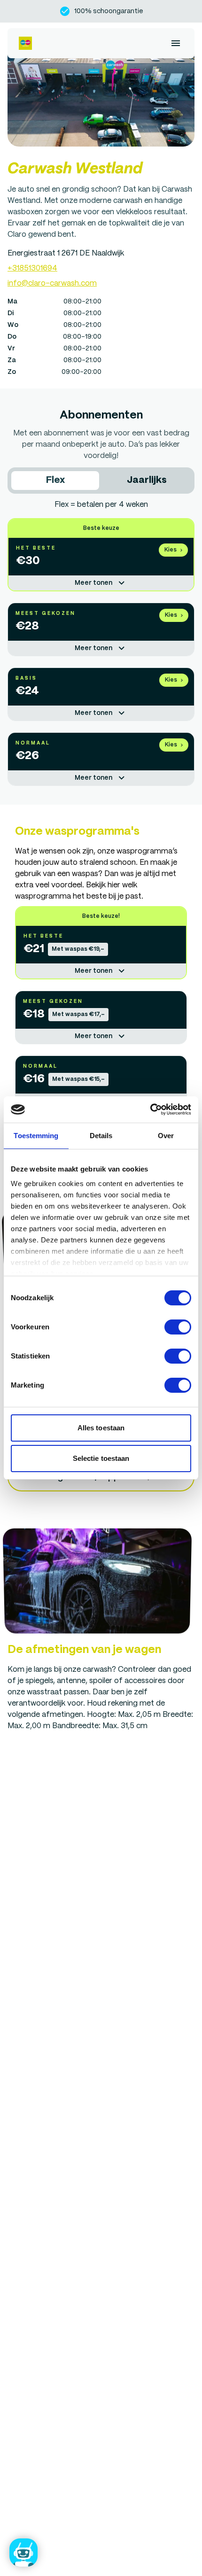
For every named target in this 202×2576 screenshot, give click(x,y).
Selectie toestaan (101, 1458)
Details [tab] (101, 1136)
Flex (55, 480)
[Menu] (176, 43)
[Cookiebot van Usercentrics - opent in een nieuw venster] (150, 1110)
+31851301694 (32, 268)
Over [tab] (166, 1136)
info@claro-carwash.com (52, 283)
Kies (171, 550)
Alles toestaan (101, 1428)
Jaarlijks (147, 480)
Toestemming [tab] (36, 1136)
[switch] (178, 1327)
